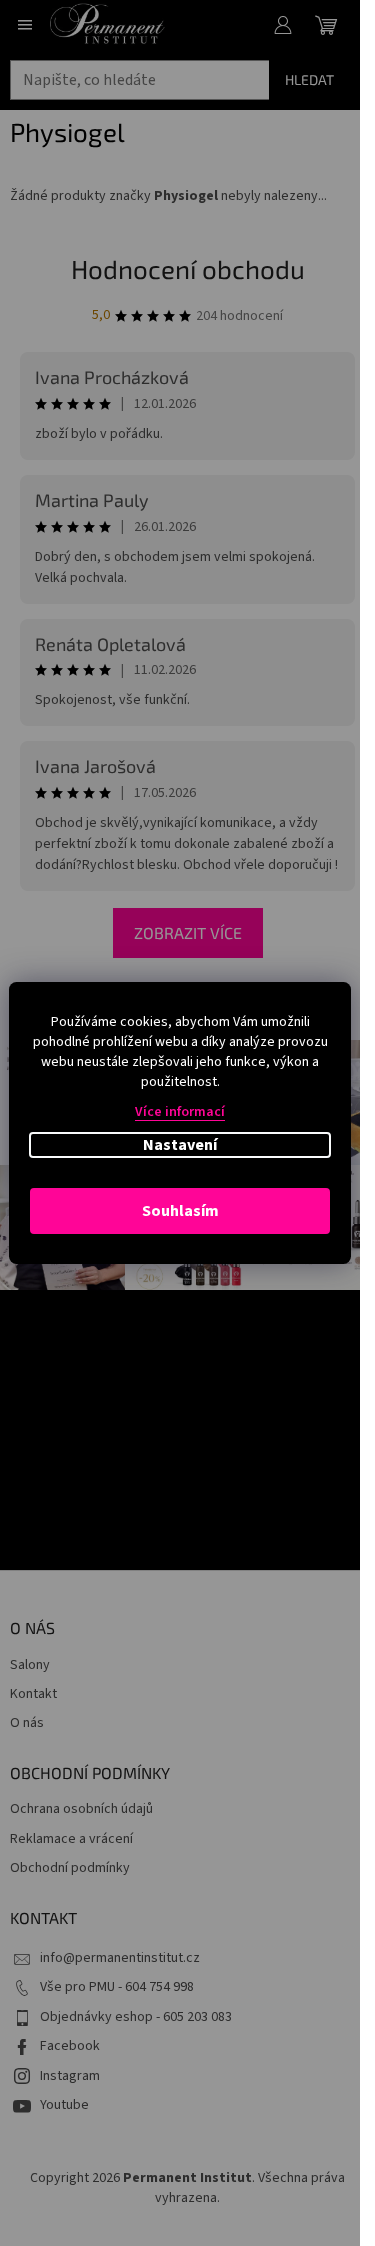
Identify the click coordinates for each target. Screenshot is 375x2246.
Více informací (180, 1112)
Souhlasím (180, 1211)
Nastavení (180, 1145)
